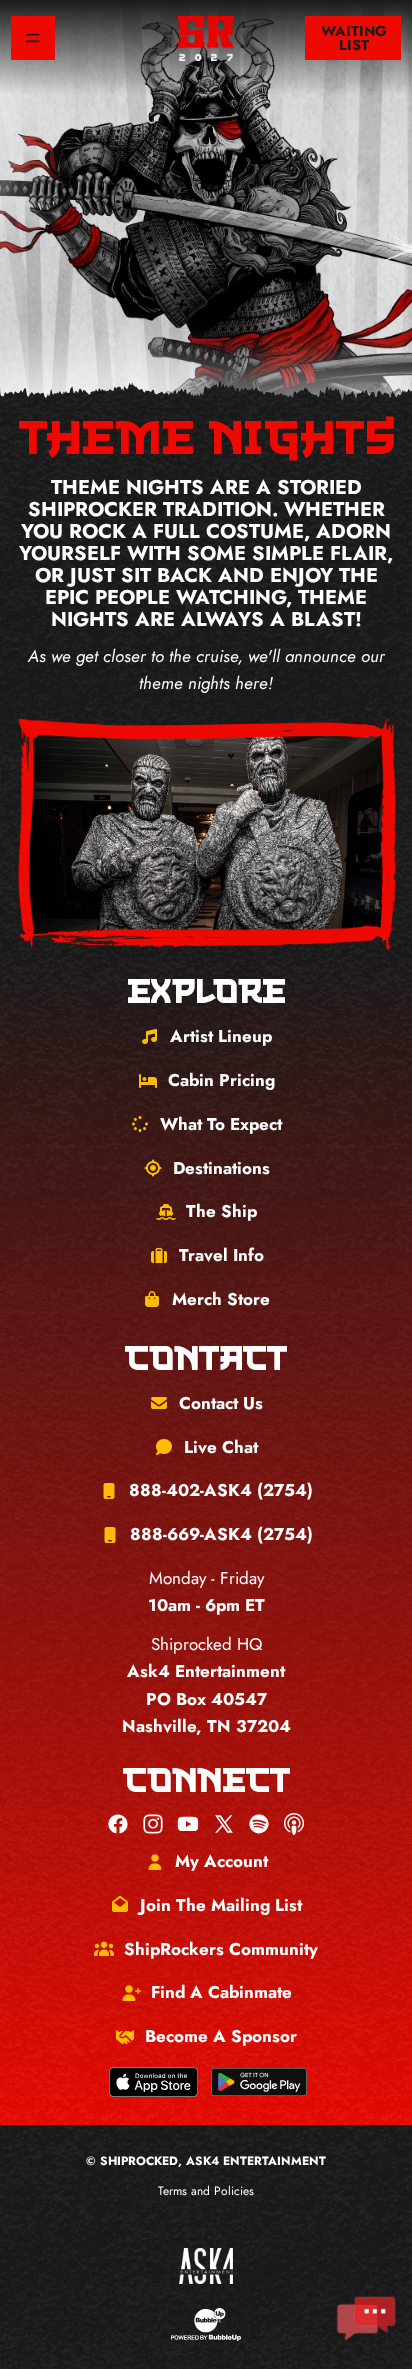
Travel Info (221, 1255)
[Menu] (33, 38)
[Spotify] (259, 1824)
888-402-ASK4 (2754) (221, 1490)
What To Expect (221, 1124)
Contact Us (221, 1403)
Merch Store (221, 1299)
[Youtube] (188, 1824)
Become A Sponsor (221, 2036)
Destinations (221, 1168)
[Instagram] (153, 1824)
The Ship (221, 1211)
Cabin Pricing (221, 1080)
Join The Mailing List (221, 1905)
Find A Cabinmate (221, 1992)
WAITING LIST (354, 38)
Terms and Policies (206, 2191)
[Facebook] (118, 1824)
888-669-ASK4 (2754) (221, 1534)
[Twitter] (224, 1824)
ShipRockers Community (221, 1949)
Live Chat (221, 1447)
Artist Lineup (221, 1036)
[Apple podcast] (294, 1824)
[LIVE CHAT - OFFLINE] (366, 2318)
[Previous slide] (53, 835)
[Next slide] (359, 835)
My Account (221, 1861)
